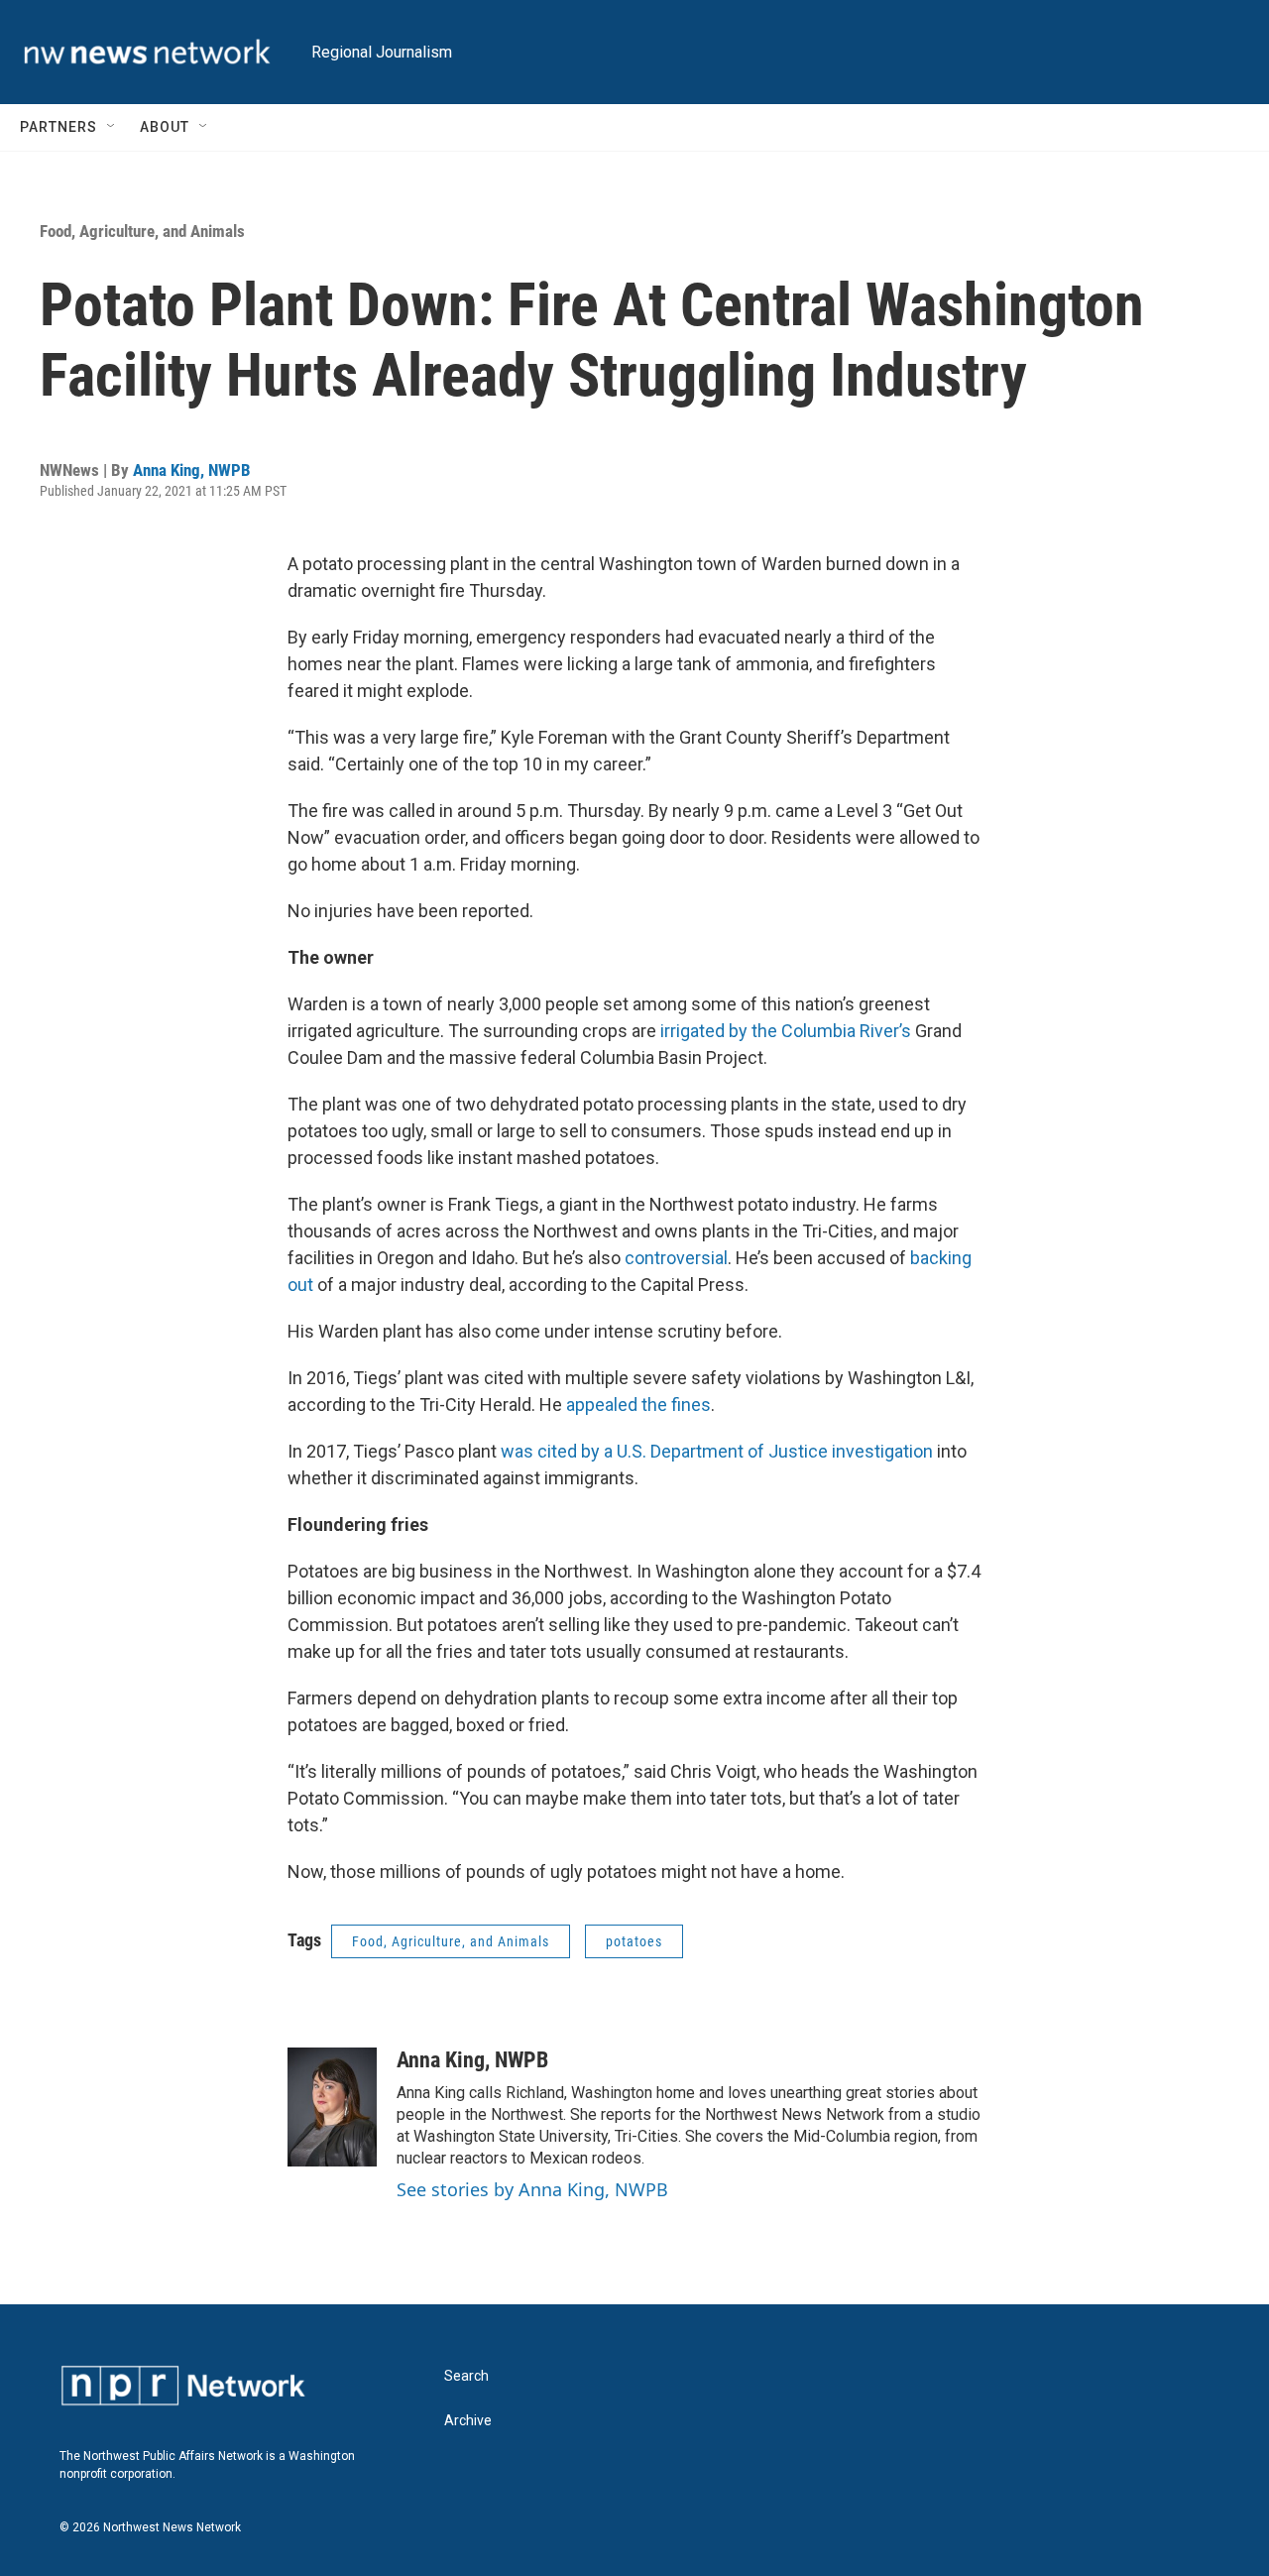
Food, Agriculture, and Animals (142, 231)
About (165, 127)
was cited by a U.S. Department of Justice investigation (717, 1451)
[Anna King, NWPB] (332, 2107)
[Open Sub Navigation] (112, 127)
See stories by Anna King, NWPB (532, 2189)
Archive (468, 2421)
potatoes (634, 1941)
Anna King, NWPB (192, 470)
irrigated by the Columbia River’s (788, 1031)
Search (466, 2376)
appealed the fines (638, 1405)
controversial (676, 1258)
